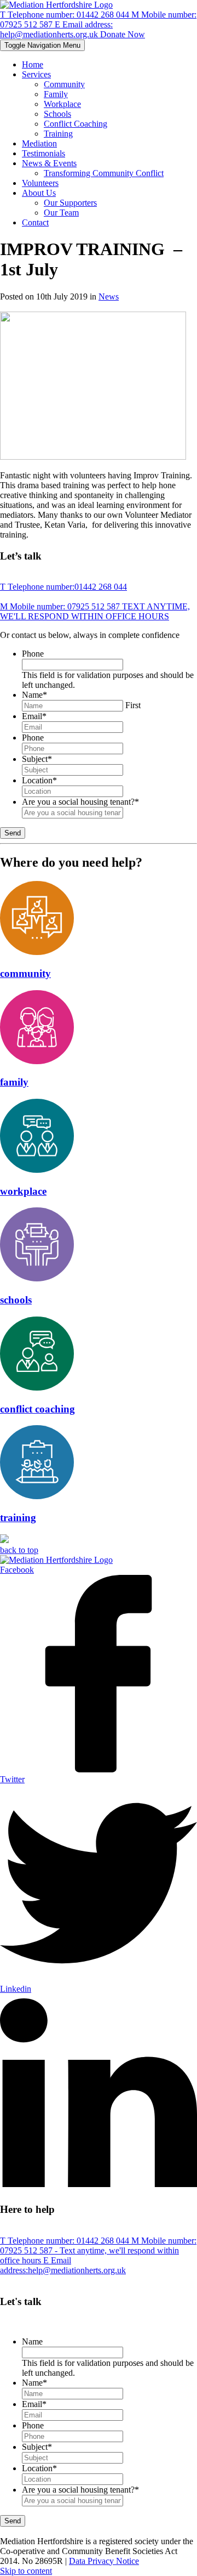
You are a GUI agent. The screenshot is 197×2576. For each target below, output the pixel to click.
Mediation (39, 143)
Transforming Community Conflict (104, 173)
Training (58, 134)
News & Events (49, 163)
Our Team (61, 213)
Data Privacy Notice (104, 2561)
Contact (35, 222)
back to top (19, 1550)
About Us (39, 193)
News (109, 296)
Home (33, 64)
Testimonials (44, 153)
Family (56, 94)
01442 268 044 (66, 15)
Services (36, 74)
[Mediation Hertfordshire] (56, 5)
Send (13, 833)
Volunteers (40, 183)
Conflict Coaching (76, 124)
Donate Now (123, 34)
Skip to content (26, 2571)
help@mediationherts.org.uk (56, 29)
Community (64, 84)
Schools (57, 114)
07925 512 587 (95, 611)
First (133, 705)
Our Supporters (70, 203)
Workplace (62, 104)
